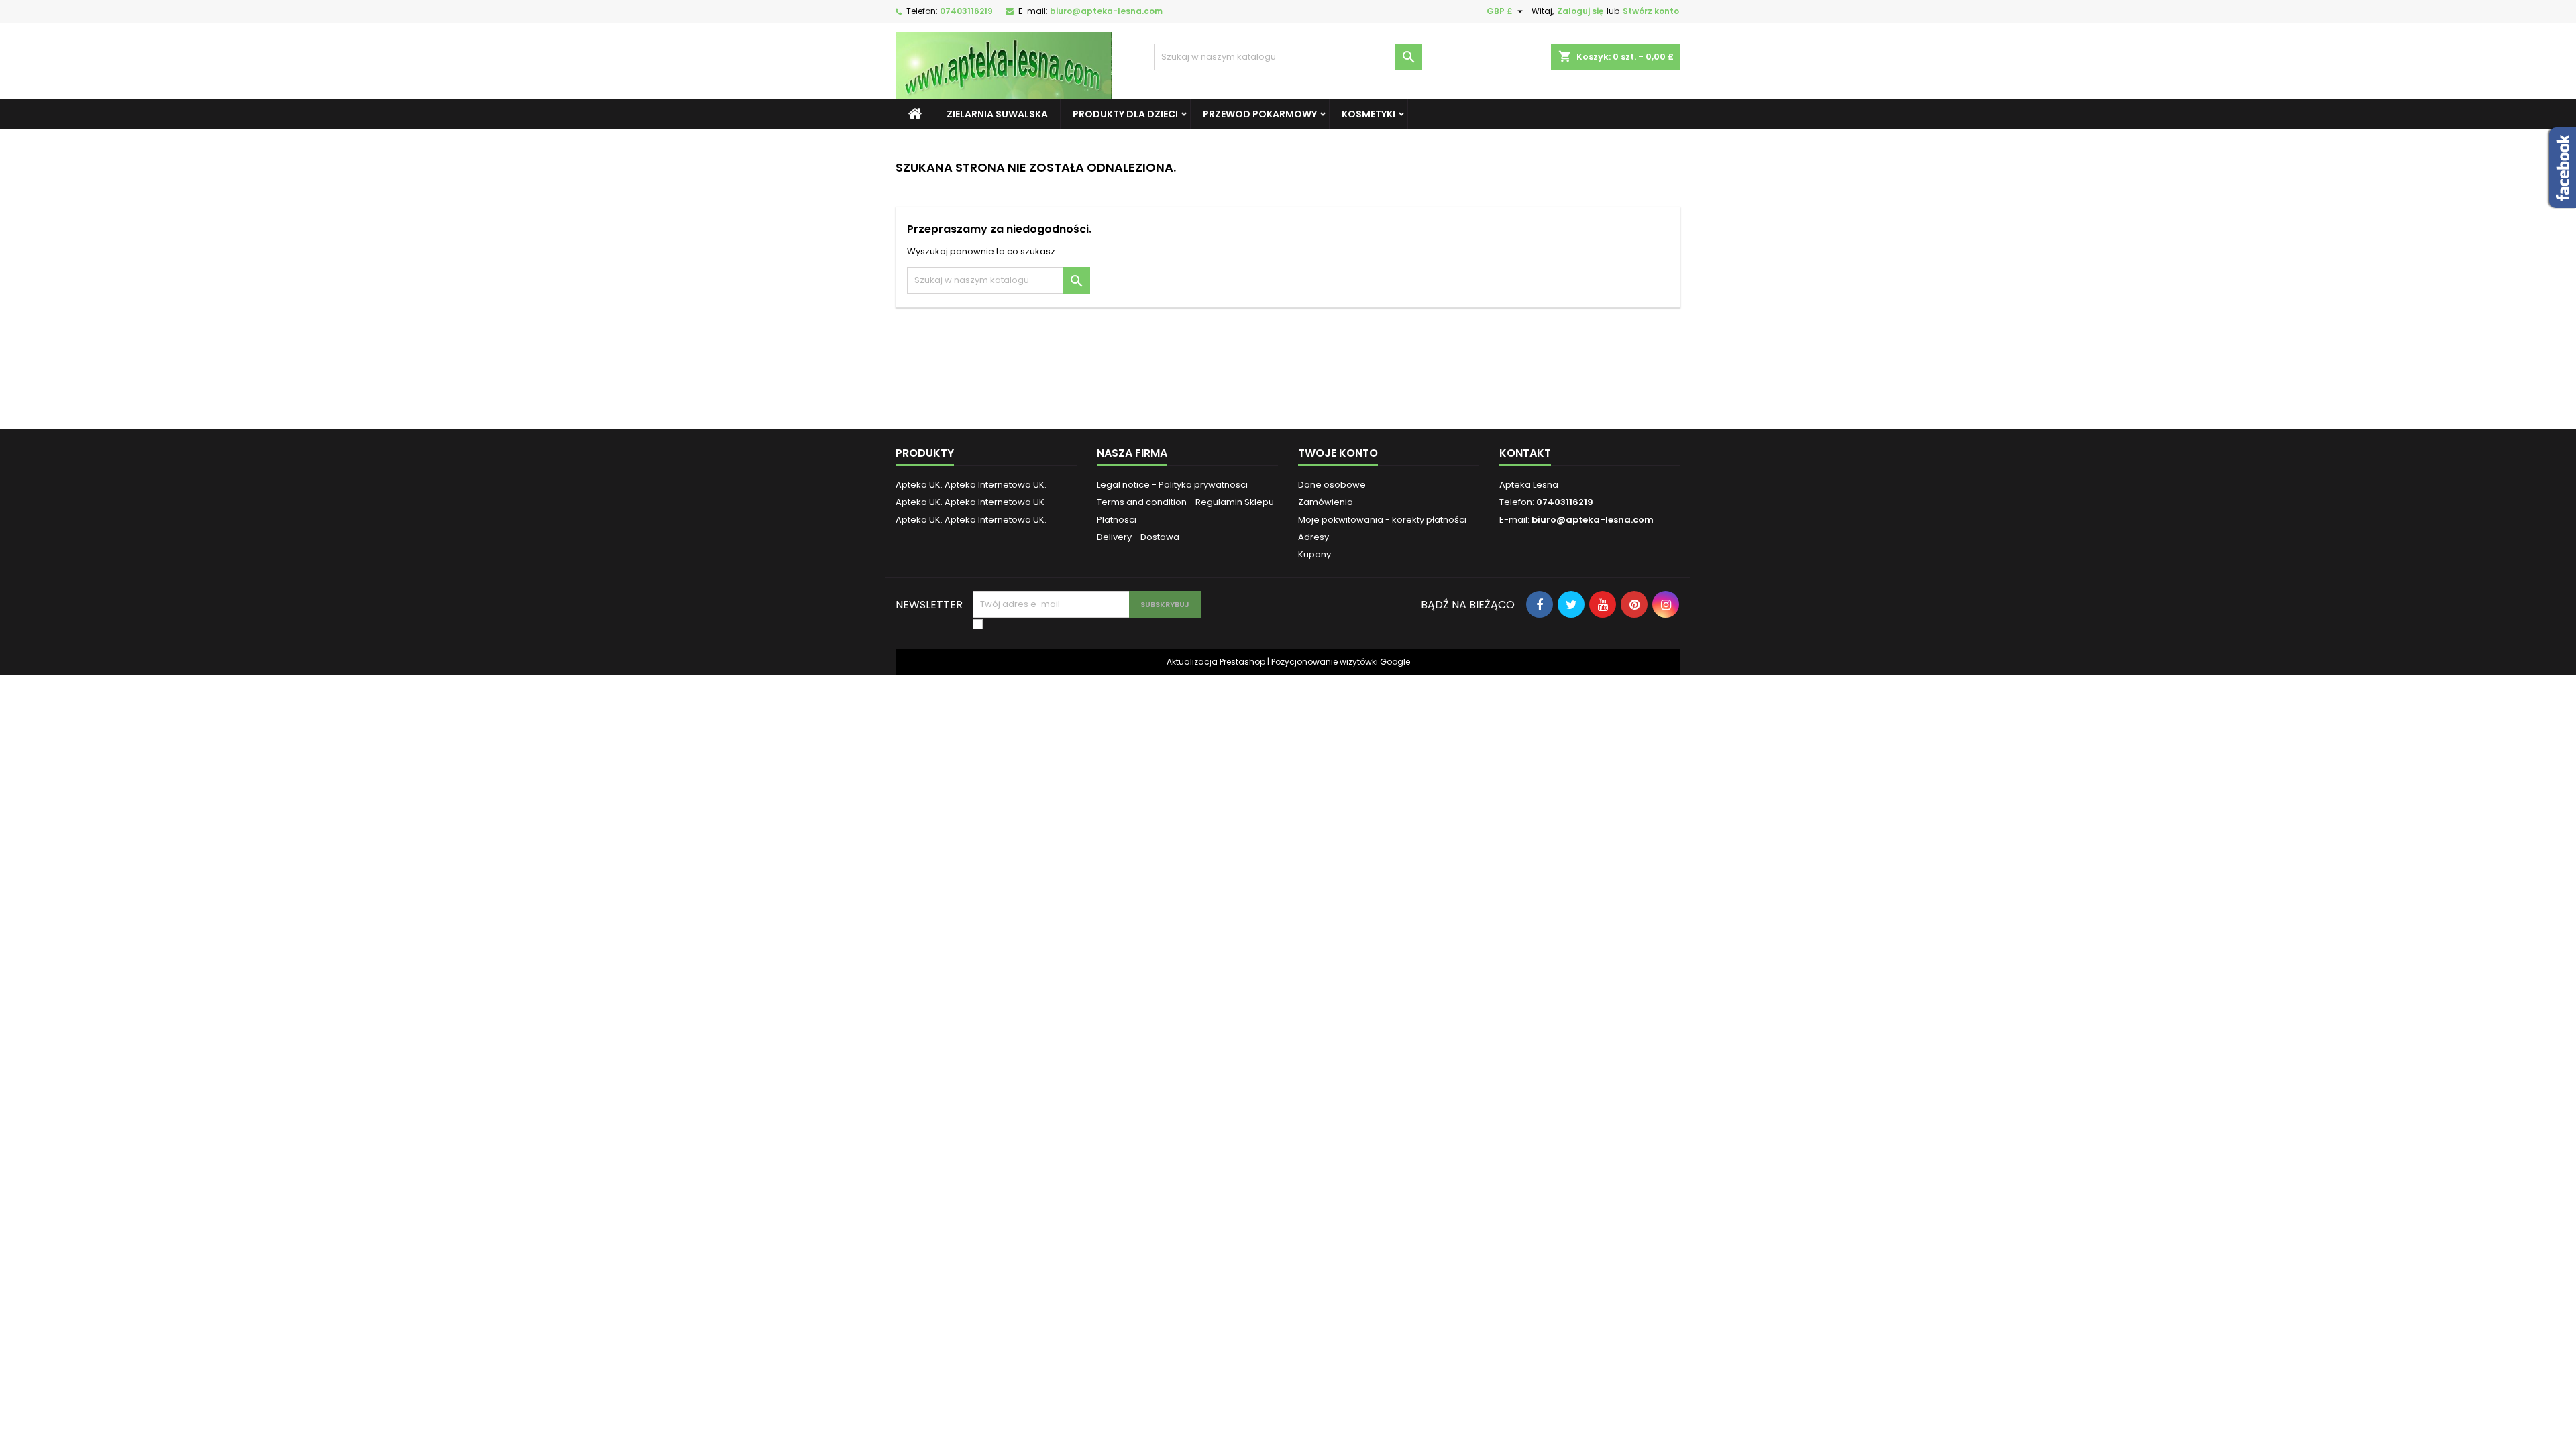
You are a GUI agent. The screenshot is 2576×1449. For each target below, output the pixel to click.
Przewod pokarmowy (1260, 114)
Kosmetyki (1368, 114)
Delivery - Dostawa (1138, 537)
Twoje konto (1338, 453)
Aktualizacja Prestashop (1216, 662)
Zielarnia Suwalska (997, 114)
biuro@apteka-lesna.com (1106, 11)
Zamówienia (1326, 502)
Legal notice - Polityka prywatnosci (1172, 485)
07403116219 (966, 11)
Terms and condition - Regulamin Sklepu (1185, 502)
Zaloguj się (1580, 11)
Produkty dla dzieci (1125, 114)
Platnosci (1117, 520)
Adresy (1313, 537)
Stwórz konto (1651, 11)
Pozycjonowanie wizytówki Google (1341, 662)
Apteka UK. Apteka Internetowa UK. (971, 485)
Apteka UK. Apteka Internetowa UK (970, 502)
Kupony (1314, 554)
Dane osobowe (1332, 485)
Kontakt (1525, 453)
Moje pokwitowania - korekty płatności (1382, 520)
